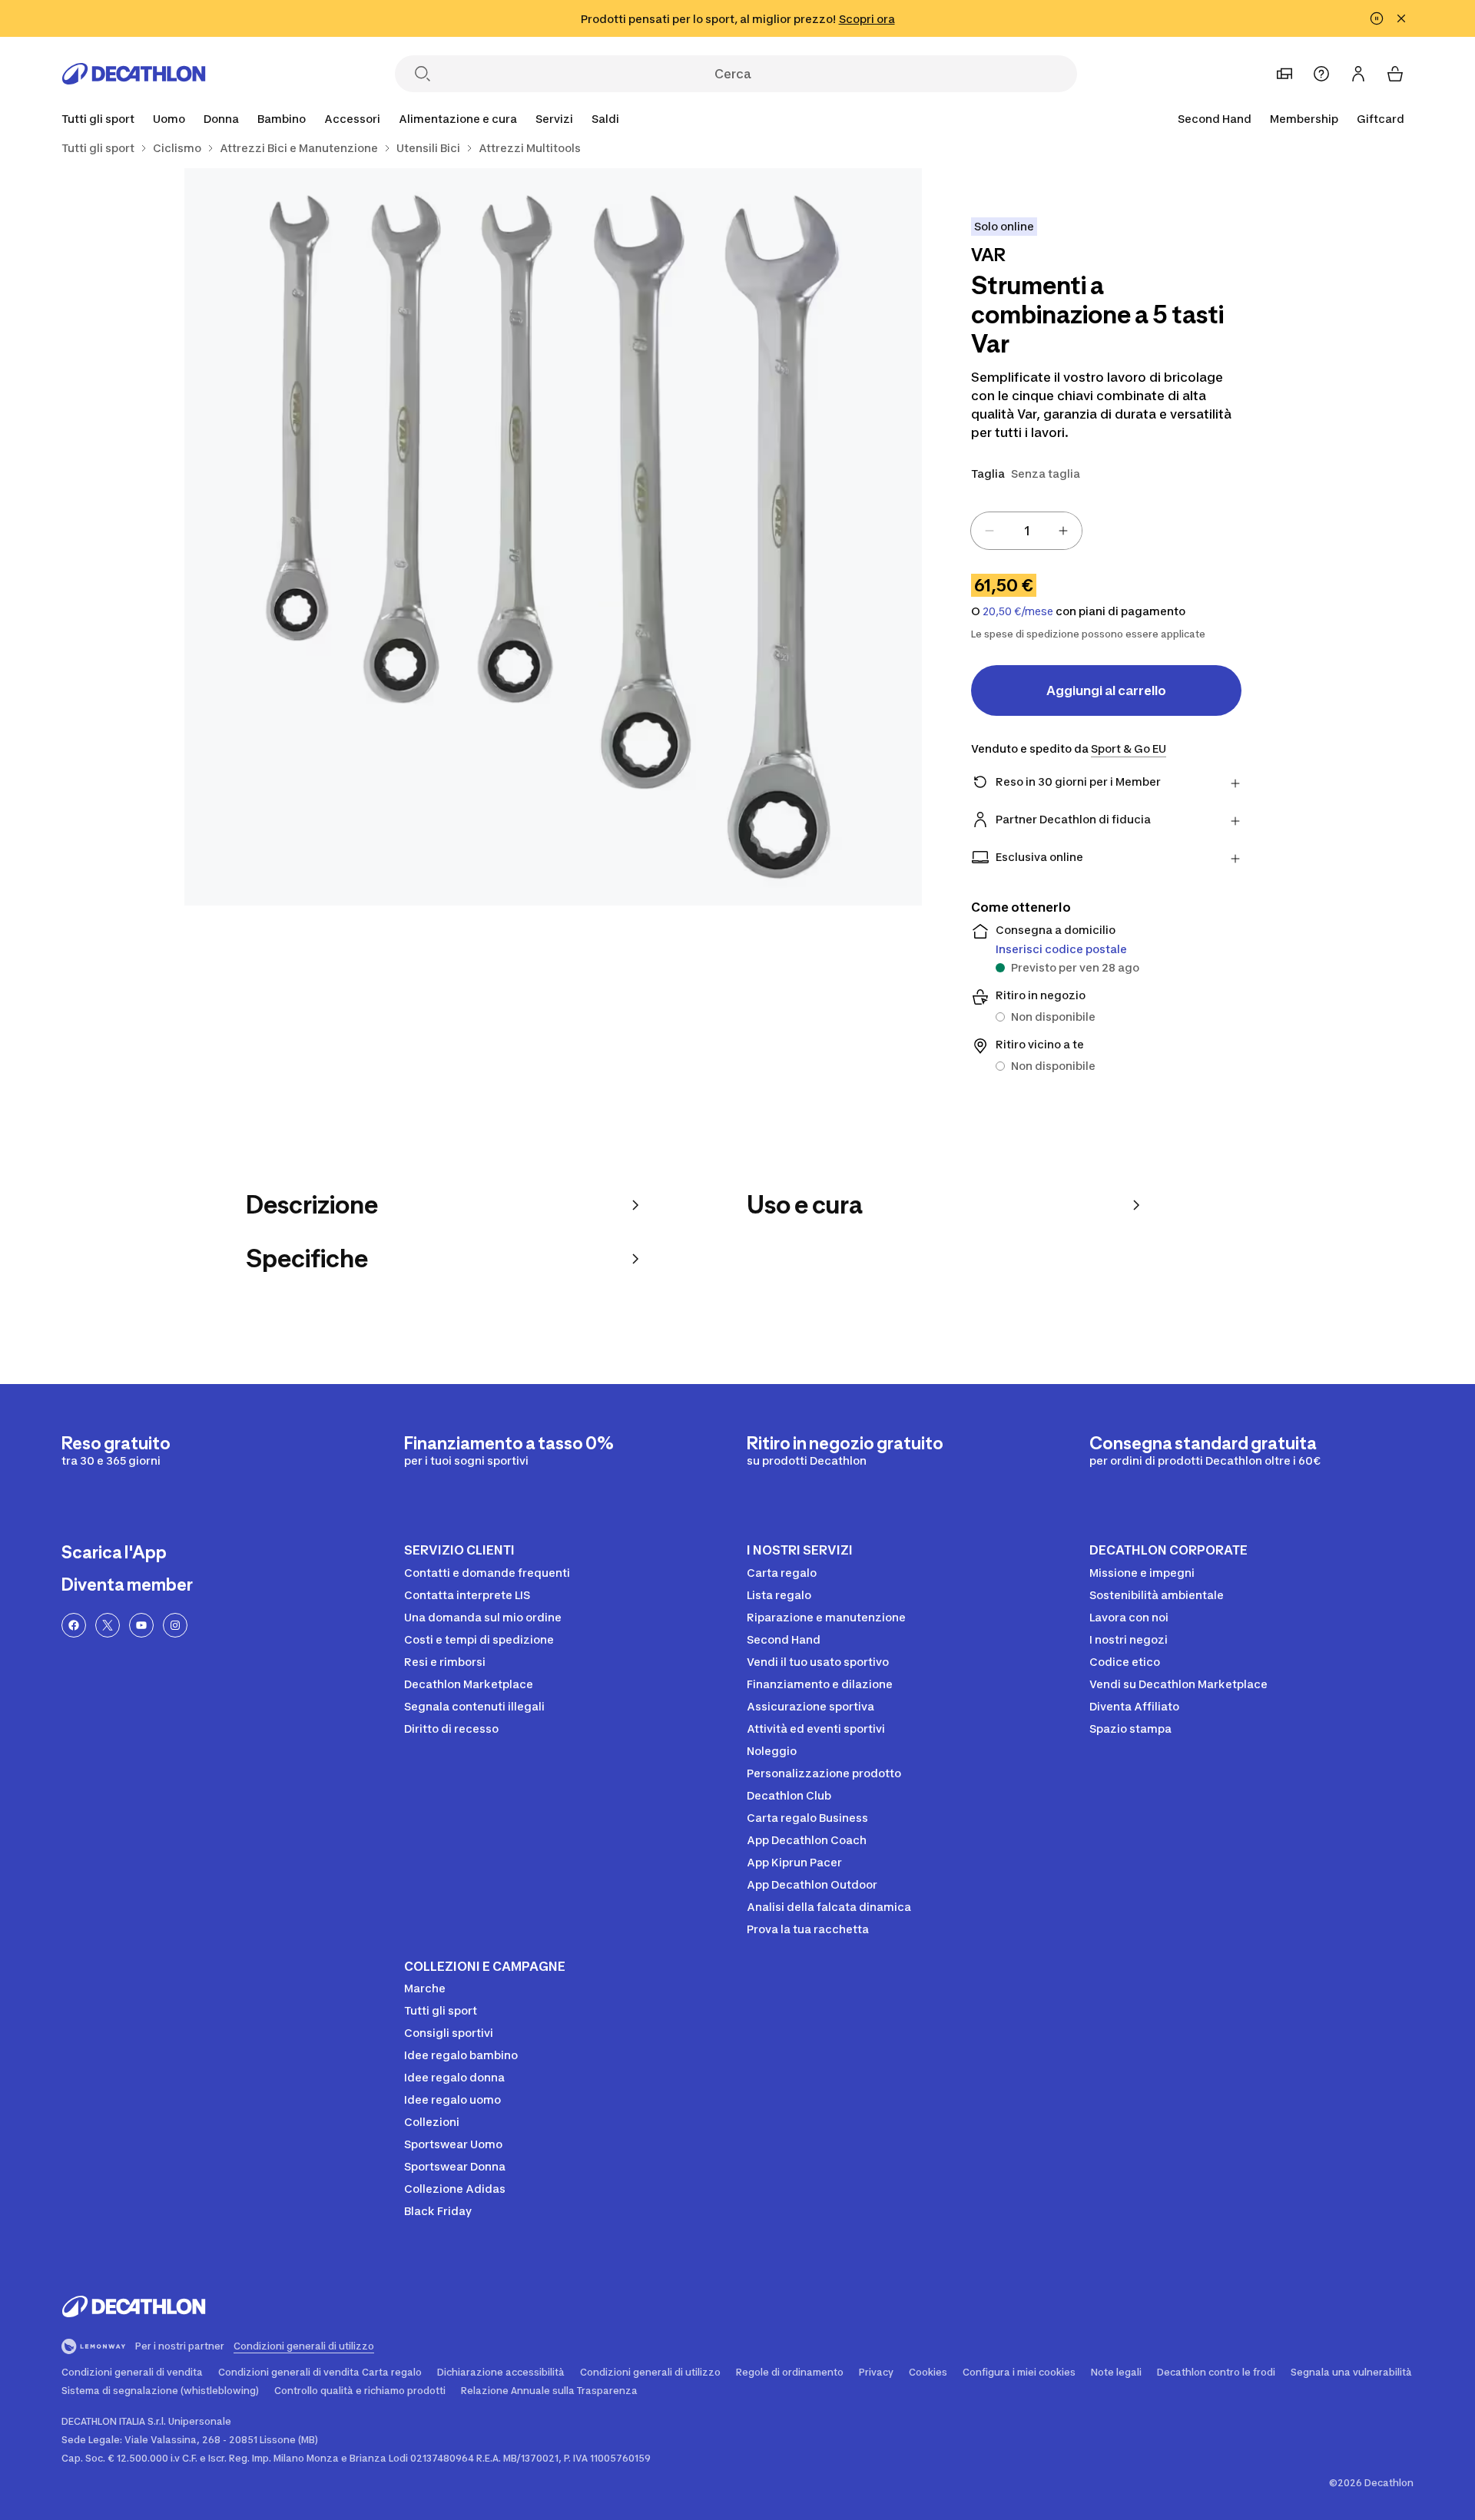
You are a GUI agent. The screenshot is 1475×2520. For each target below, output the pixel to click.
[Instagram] (175, 1625)
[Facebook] (74, 1625)
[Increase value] (1063, 531)
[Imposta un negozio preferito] (1284, 74)
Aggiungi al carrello (1106, 690)
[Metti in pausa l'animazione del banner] (1377, 18)
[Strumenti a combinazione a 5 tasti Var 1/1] (553, 537)
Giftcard (1381, 119)
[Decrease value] (989, 531)
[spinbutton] (1026, 531)
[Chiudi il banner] (1401, 18)
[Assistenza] (1321, 74)
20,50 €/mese (1018, 611)
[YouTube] (141, 1625)
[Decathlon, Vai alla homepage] (134, 74)
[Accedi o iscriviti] (1358, 74)
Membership (1304, 119)
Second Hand (1215, 119)
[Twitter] (108, 1625)
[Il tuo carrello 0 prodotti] (1395, 74)
